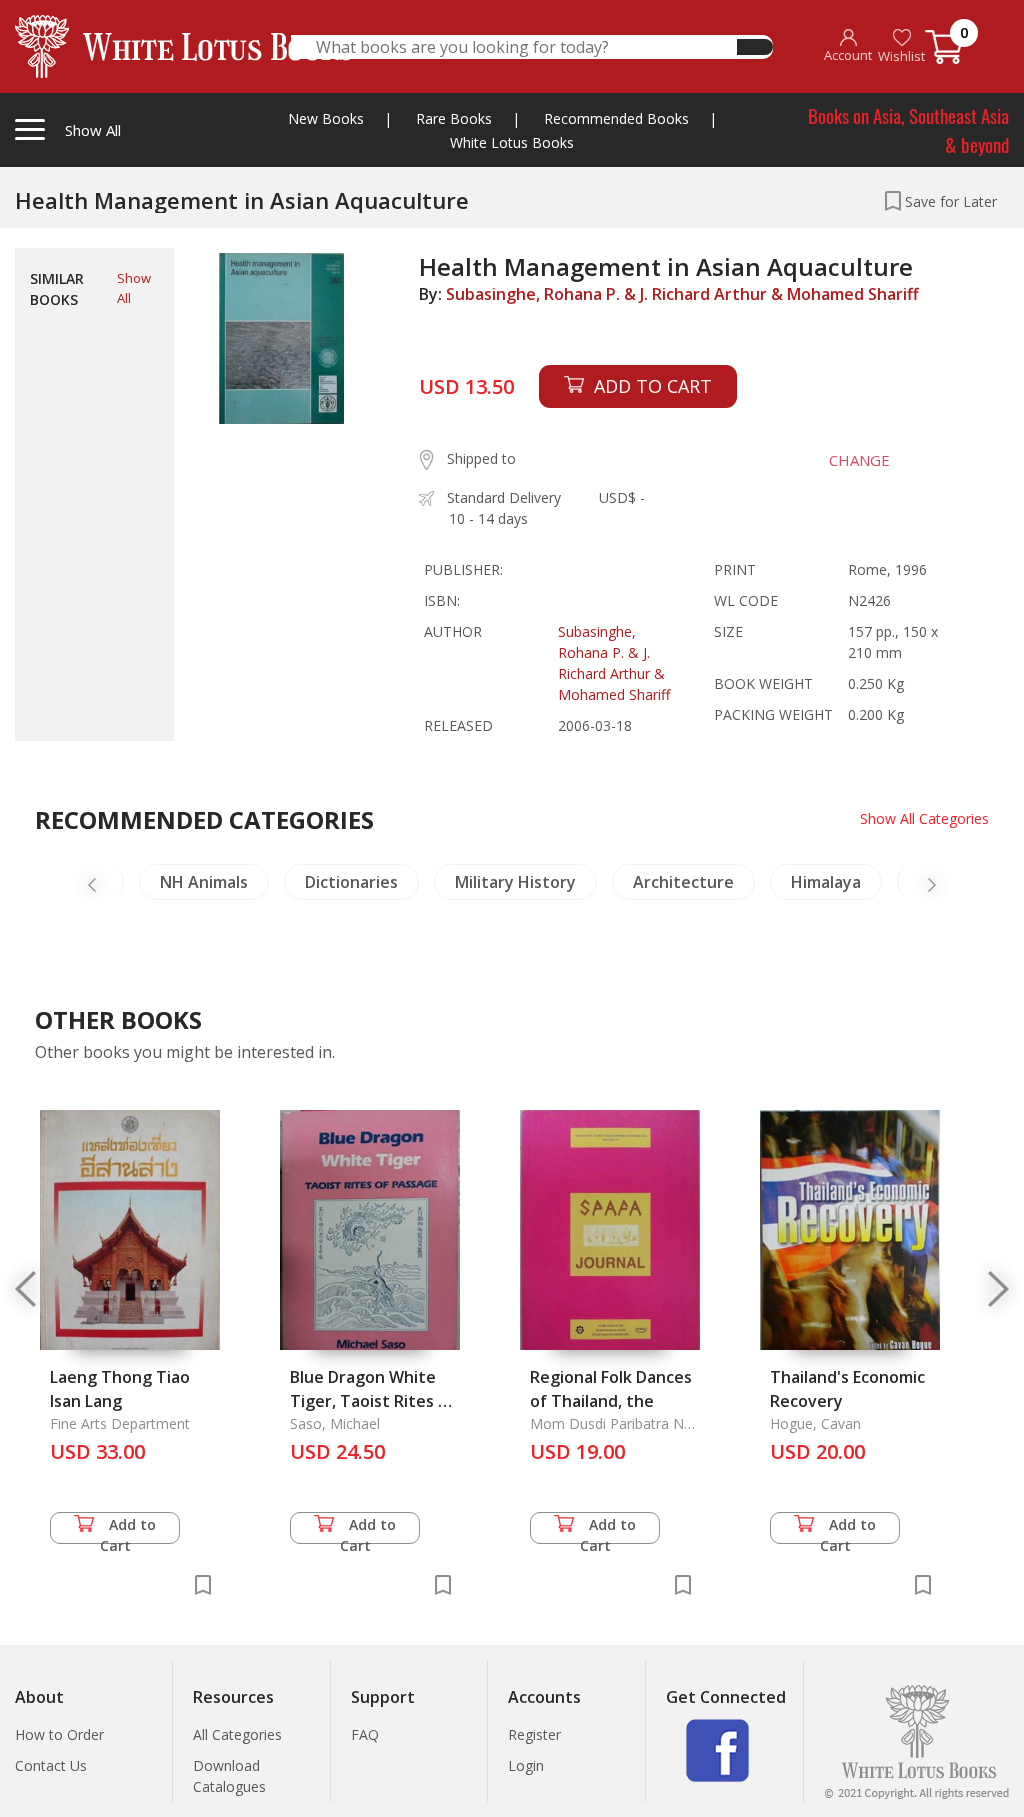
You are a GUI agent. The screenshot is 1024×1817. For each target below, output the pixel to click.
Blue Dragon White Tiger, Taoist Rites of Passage (372, 1401)
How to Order (59, 1734)
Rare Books (454, 118)
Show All (134, 288)
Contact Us (51, 1765)
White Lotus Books (512, 142)
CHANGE (859, 460)
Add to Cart (128, 1529)
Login (526, 1765)
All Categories (237, 1734)
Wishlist (901, 56)
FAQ (365, 1734)
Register (534, 1734)
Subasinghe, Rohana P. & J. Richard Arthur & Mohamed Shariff (682, 294)
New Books (326, 118)
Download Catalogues (229, 1776)
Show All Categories (924, 818)
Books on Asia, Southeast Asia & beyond (908, 129)
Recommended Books (616, 118)
